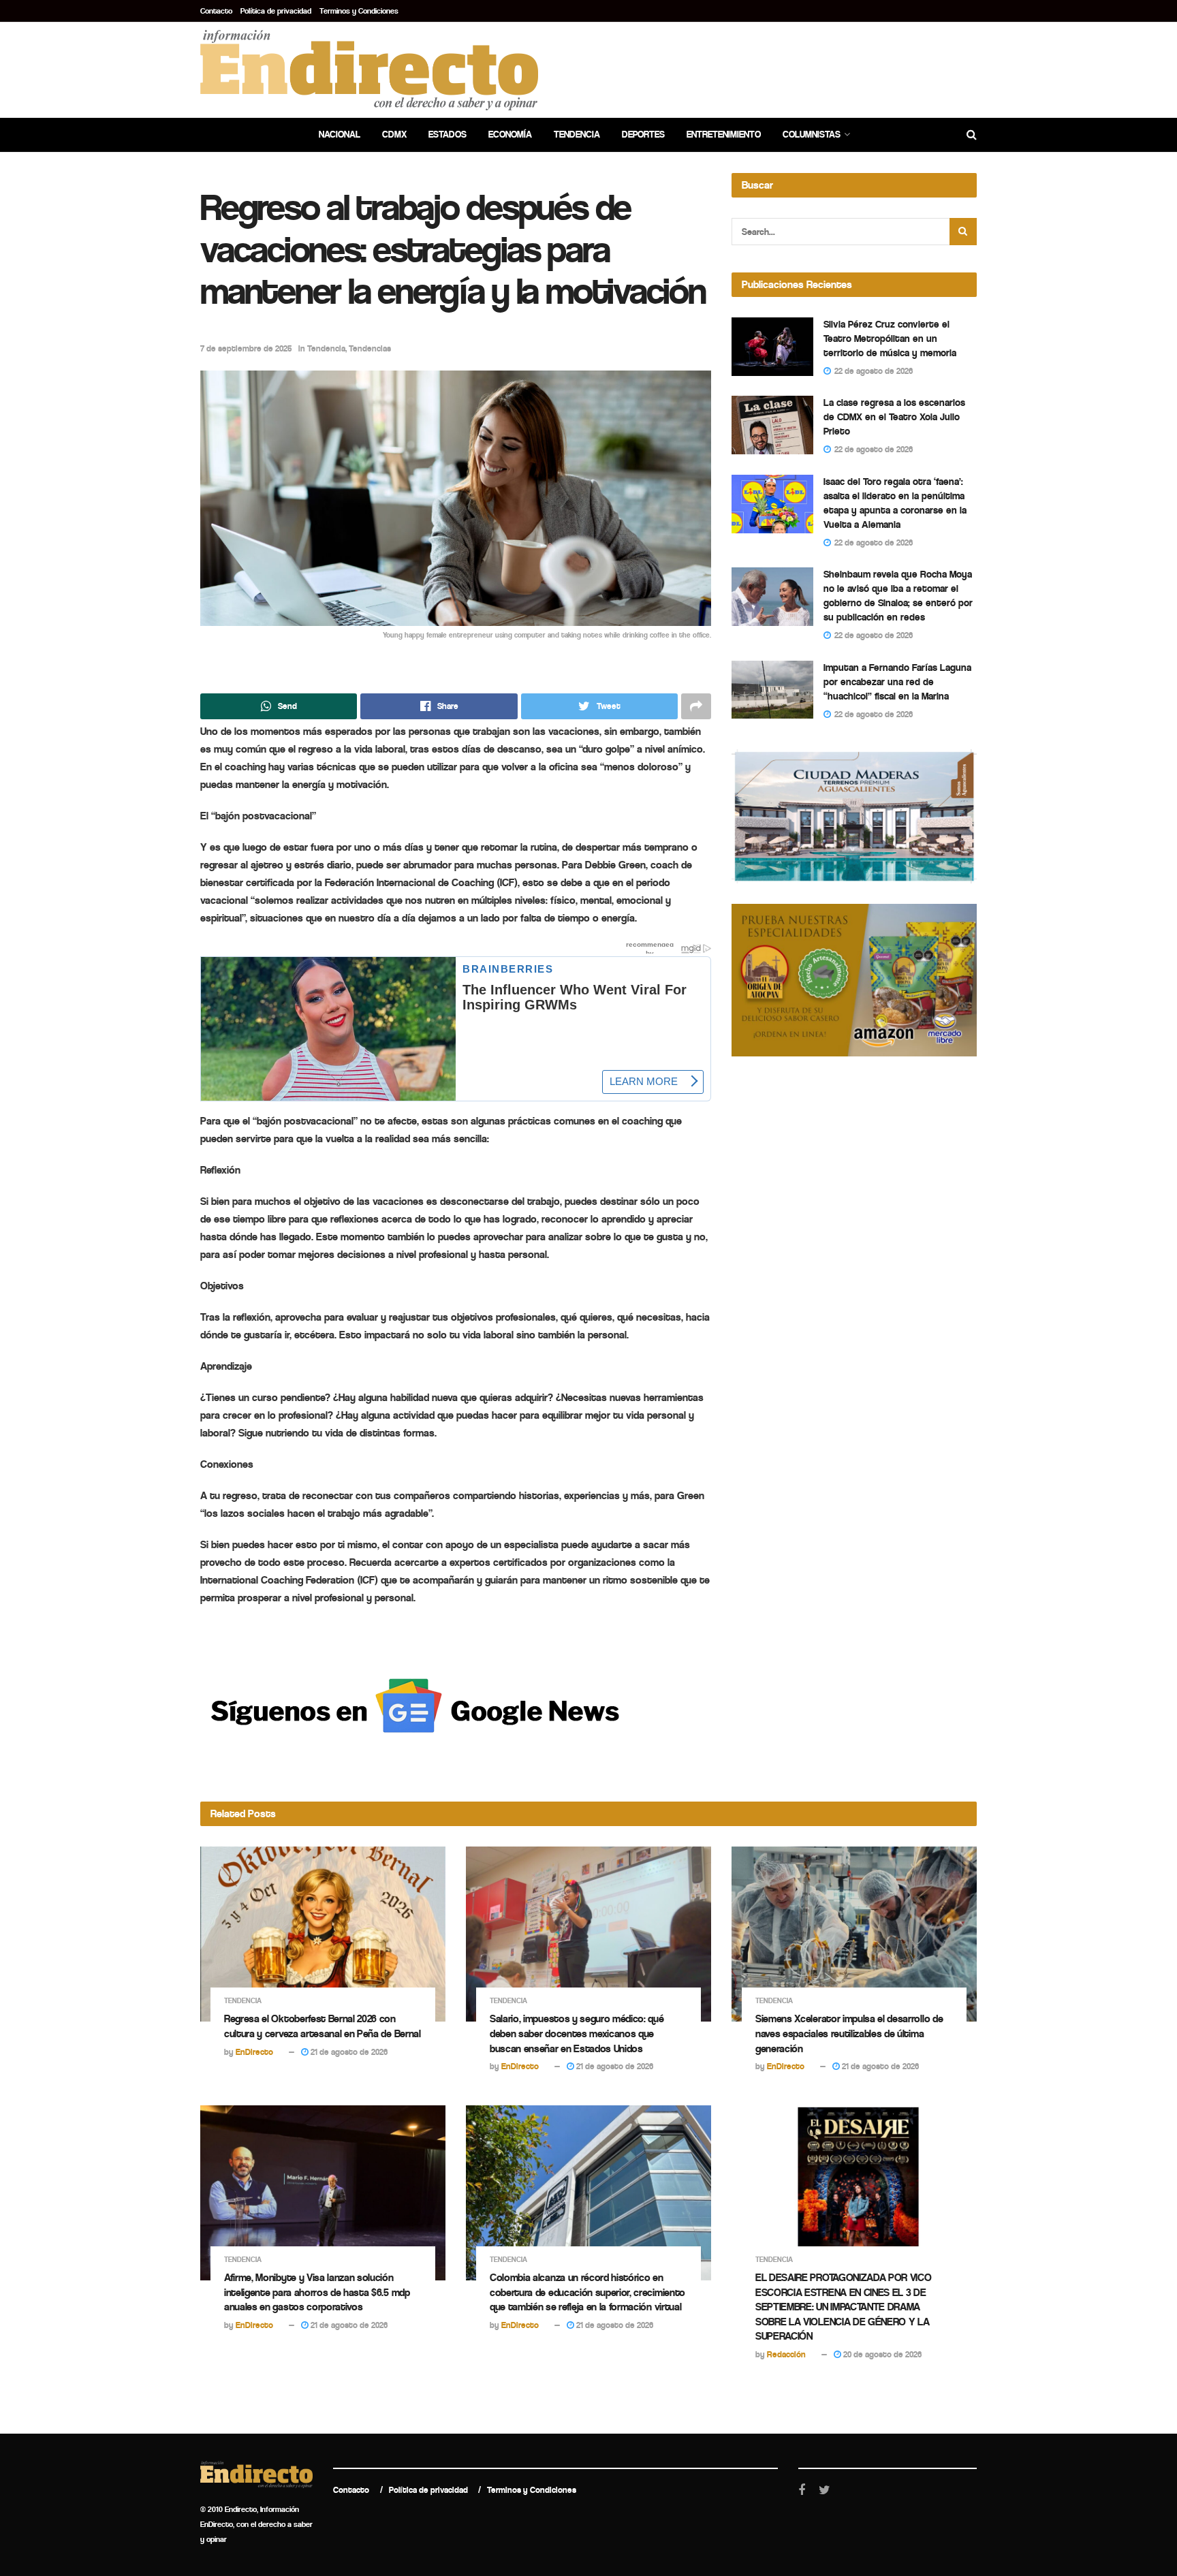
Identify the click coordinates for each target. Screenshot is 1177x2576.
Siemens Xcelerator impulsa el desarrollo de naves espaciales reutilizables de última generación (849, 2033)
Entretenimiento (724, 135)
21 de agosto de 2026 (348, 2052)
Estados (448, 135)
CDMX (394, 135)
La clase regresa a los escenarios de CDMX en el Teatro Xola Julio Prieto (894, 417)
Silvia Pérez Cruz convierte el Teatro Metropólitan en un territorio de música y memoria (890, 339)
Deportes (643, 135)
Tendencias (370, 348)
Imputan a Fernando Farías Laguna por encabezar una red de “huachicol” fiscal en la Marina (897, 682)
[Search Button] (963, 232)
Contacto (216, 11)
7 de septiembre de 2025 (246, 348)
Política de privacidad (276, 11)
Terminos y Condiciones (359, 11)
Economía (510, 135)
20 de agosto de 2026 (881, 2354)
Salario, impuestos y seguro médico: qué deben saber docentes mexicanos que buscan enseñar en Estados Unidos (577, 2033)
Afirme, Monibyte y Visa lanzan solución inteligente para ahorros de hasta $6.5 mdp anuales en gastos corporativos (317, 2292)
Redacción (786, 2354)
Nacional (340, 135)
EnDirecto (254, 2052)
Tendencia (577, 135)
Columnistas (812, 135)
